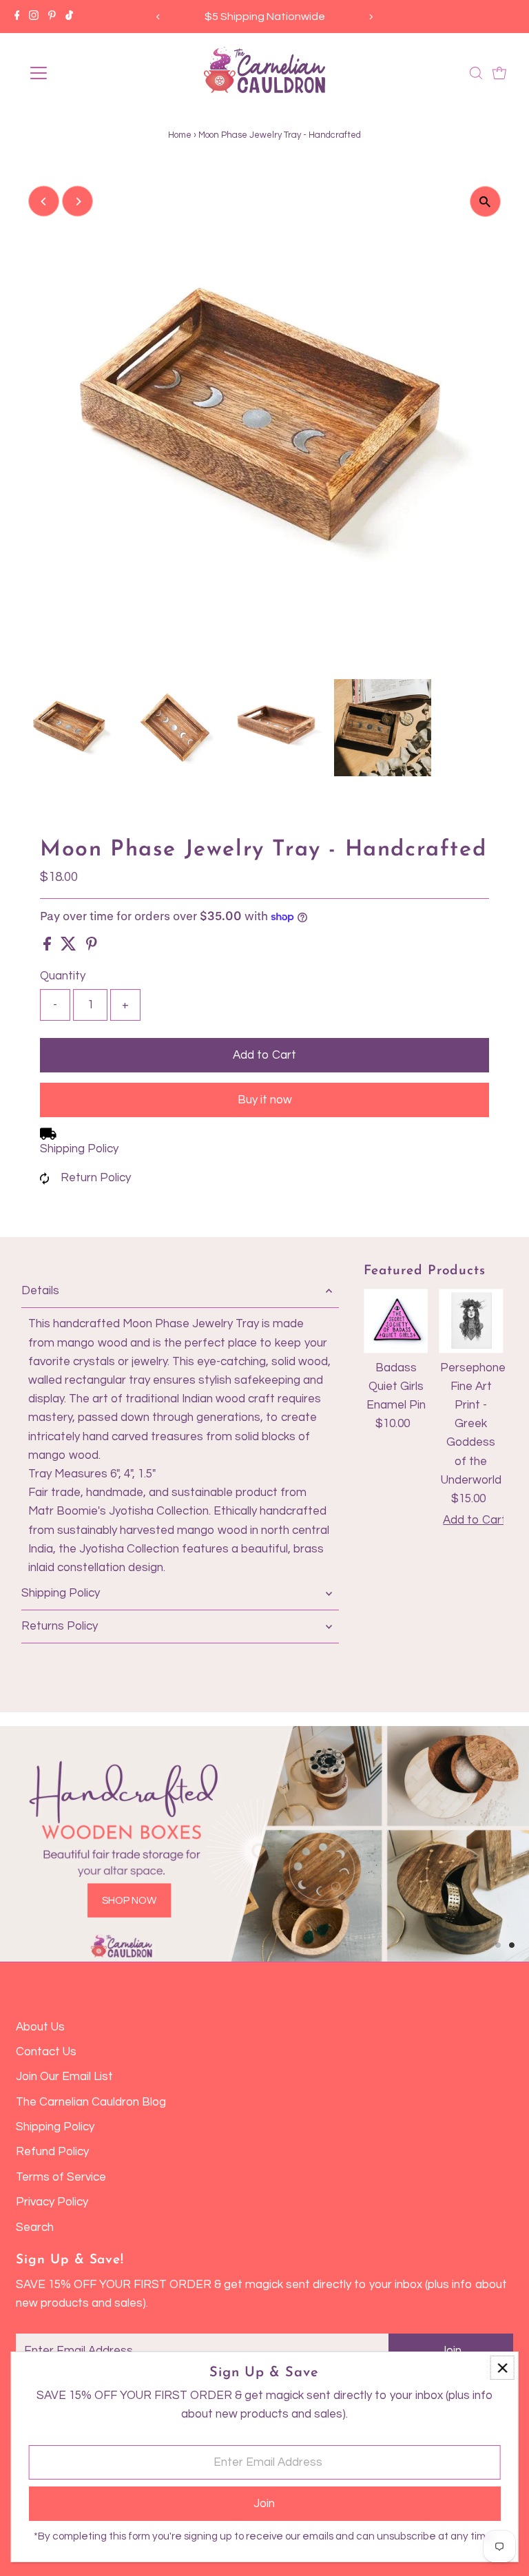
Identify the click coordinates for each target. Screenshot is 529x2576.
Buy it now (265, 1100)
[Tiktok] (69, 17)
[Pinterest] (52, 17)
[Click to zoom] (485, 201)
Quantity (63, 976)
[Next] (371, 17)
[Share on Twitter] (70, 947)
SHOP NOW (129, 1901)
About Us (40, 2027)
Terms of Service (61, 2177)
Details (40, 1291)
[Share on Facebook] (49, 947)
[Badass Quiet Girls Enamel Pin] (396, 1321)
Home (180, 135)
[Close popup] (502, 2368)
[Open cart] (499, 73)
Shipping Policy (79, 1149)
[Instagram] (34, 17)
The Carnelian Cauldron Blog (91, 2102)
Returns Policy (60, 1626)
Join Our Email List (64, 2077)
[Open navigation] (79, 73)
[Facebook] (17, 17)
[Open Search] (476, 73)
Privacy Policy (52, 2202)
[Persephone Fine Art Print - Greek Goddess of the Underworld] (471, 1321)
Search (35, 2227)
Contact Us (46, 2052)
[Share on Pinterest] (92, 947)
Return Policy (96, 1178)
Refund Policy (52, 2152)
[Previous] (158, 17)
